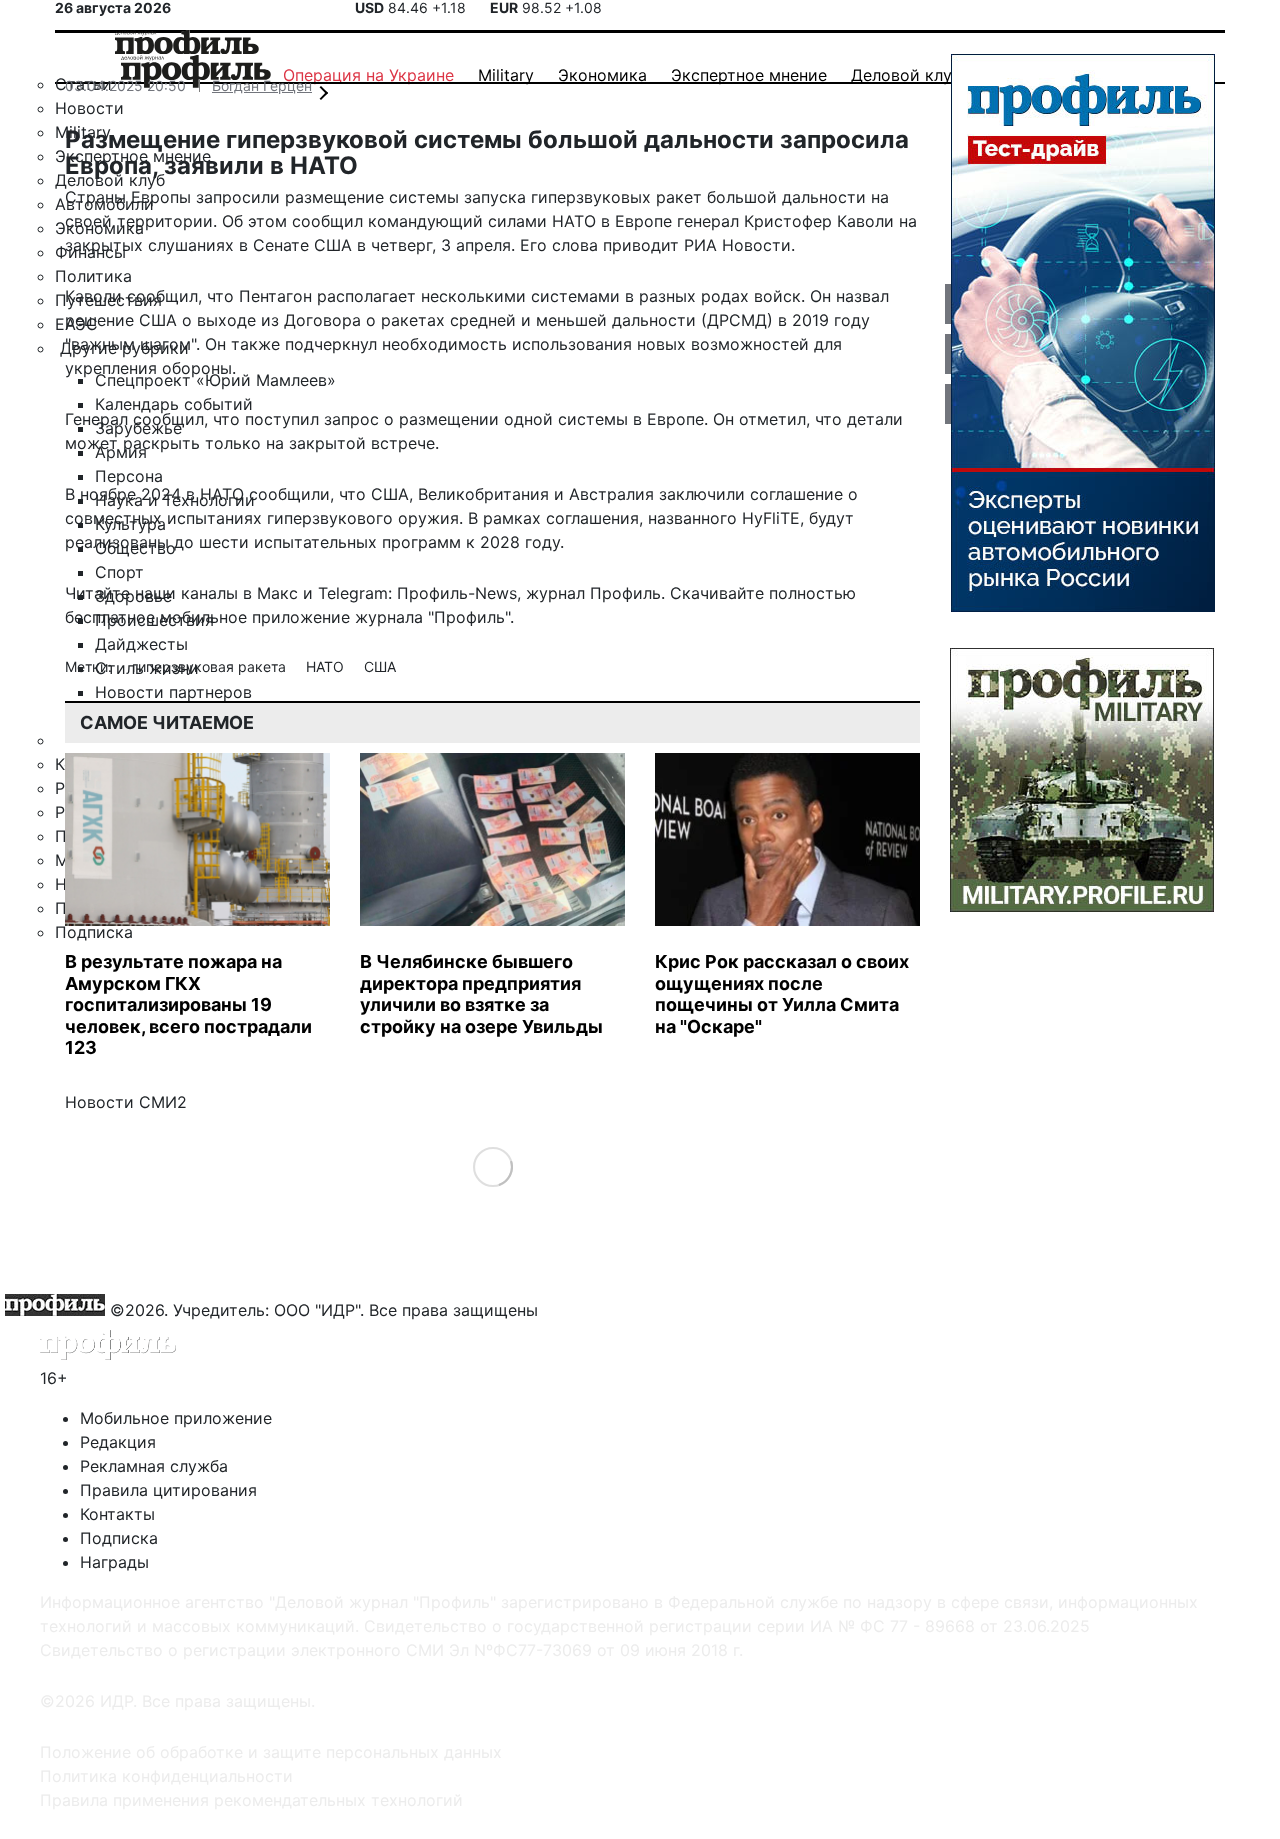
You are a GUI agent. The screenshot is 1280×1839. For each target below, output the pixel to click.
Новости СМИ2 (126, 1102)
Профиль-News (457, 593)
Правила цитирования (168, 1490)
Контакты (117, 1514)
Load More (492, 1165)
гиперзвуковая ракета (211, 666)
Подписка (119, 1538)
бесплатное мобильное (156, 617)
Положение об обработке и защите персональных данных (271, 1752)
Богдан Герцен (262, 85)
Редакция (118, 1442)
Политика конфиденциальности (166, 1776)
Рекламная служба (154, 1466)
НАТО (327, 666)
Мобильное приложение (176, 1418)
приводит (641, 245)
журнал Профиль (593, 593)
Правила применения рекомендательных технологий (251, 1800)
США (380, 666)
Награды (114, 1562)
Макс (277, 593)
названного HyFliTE (724, 518)
